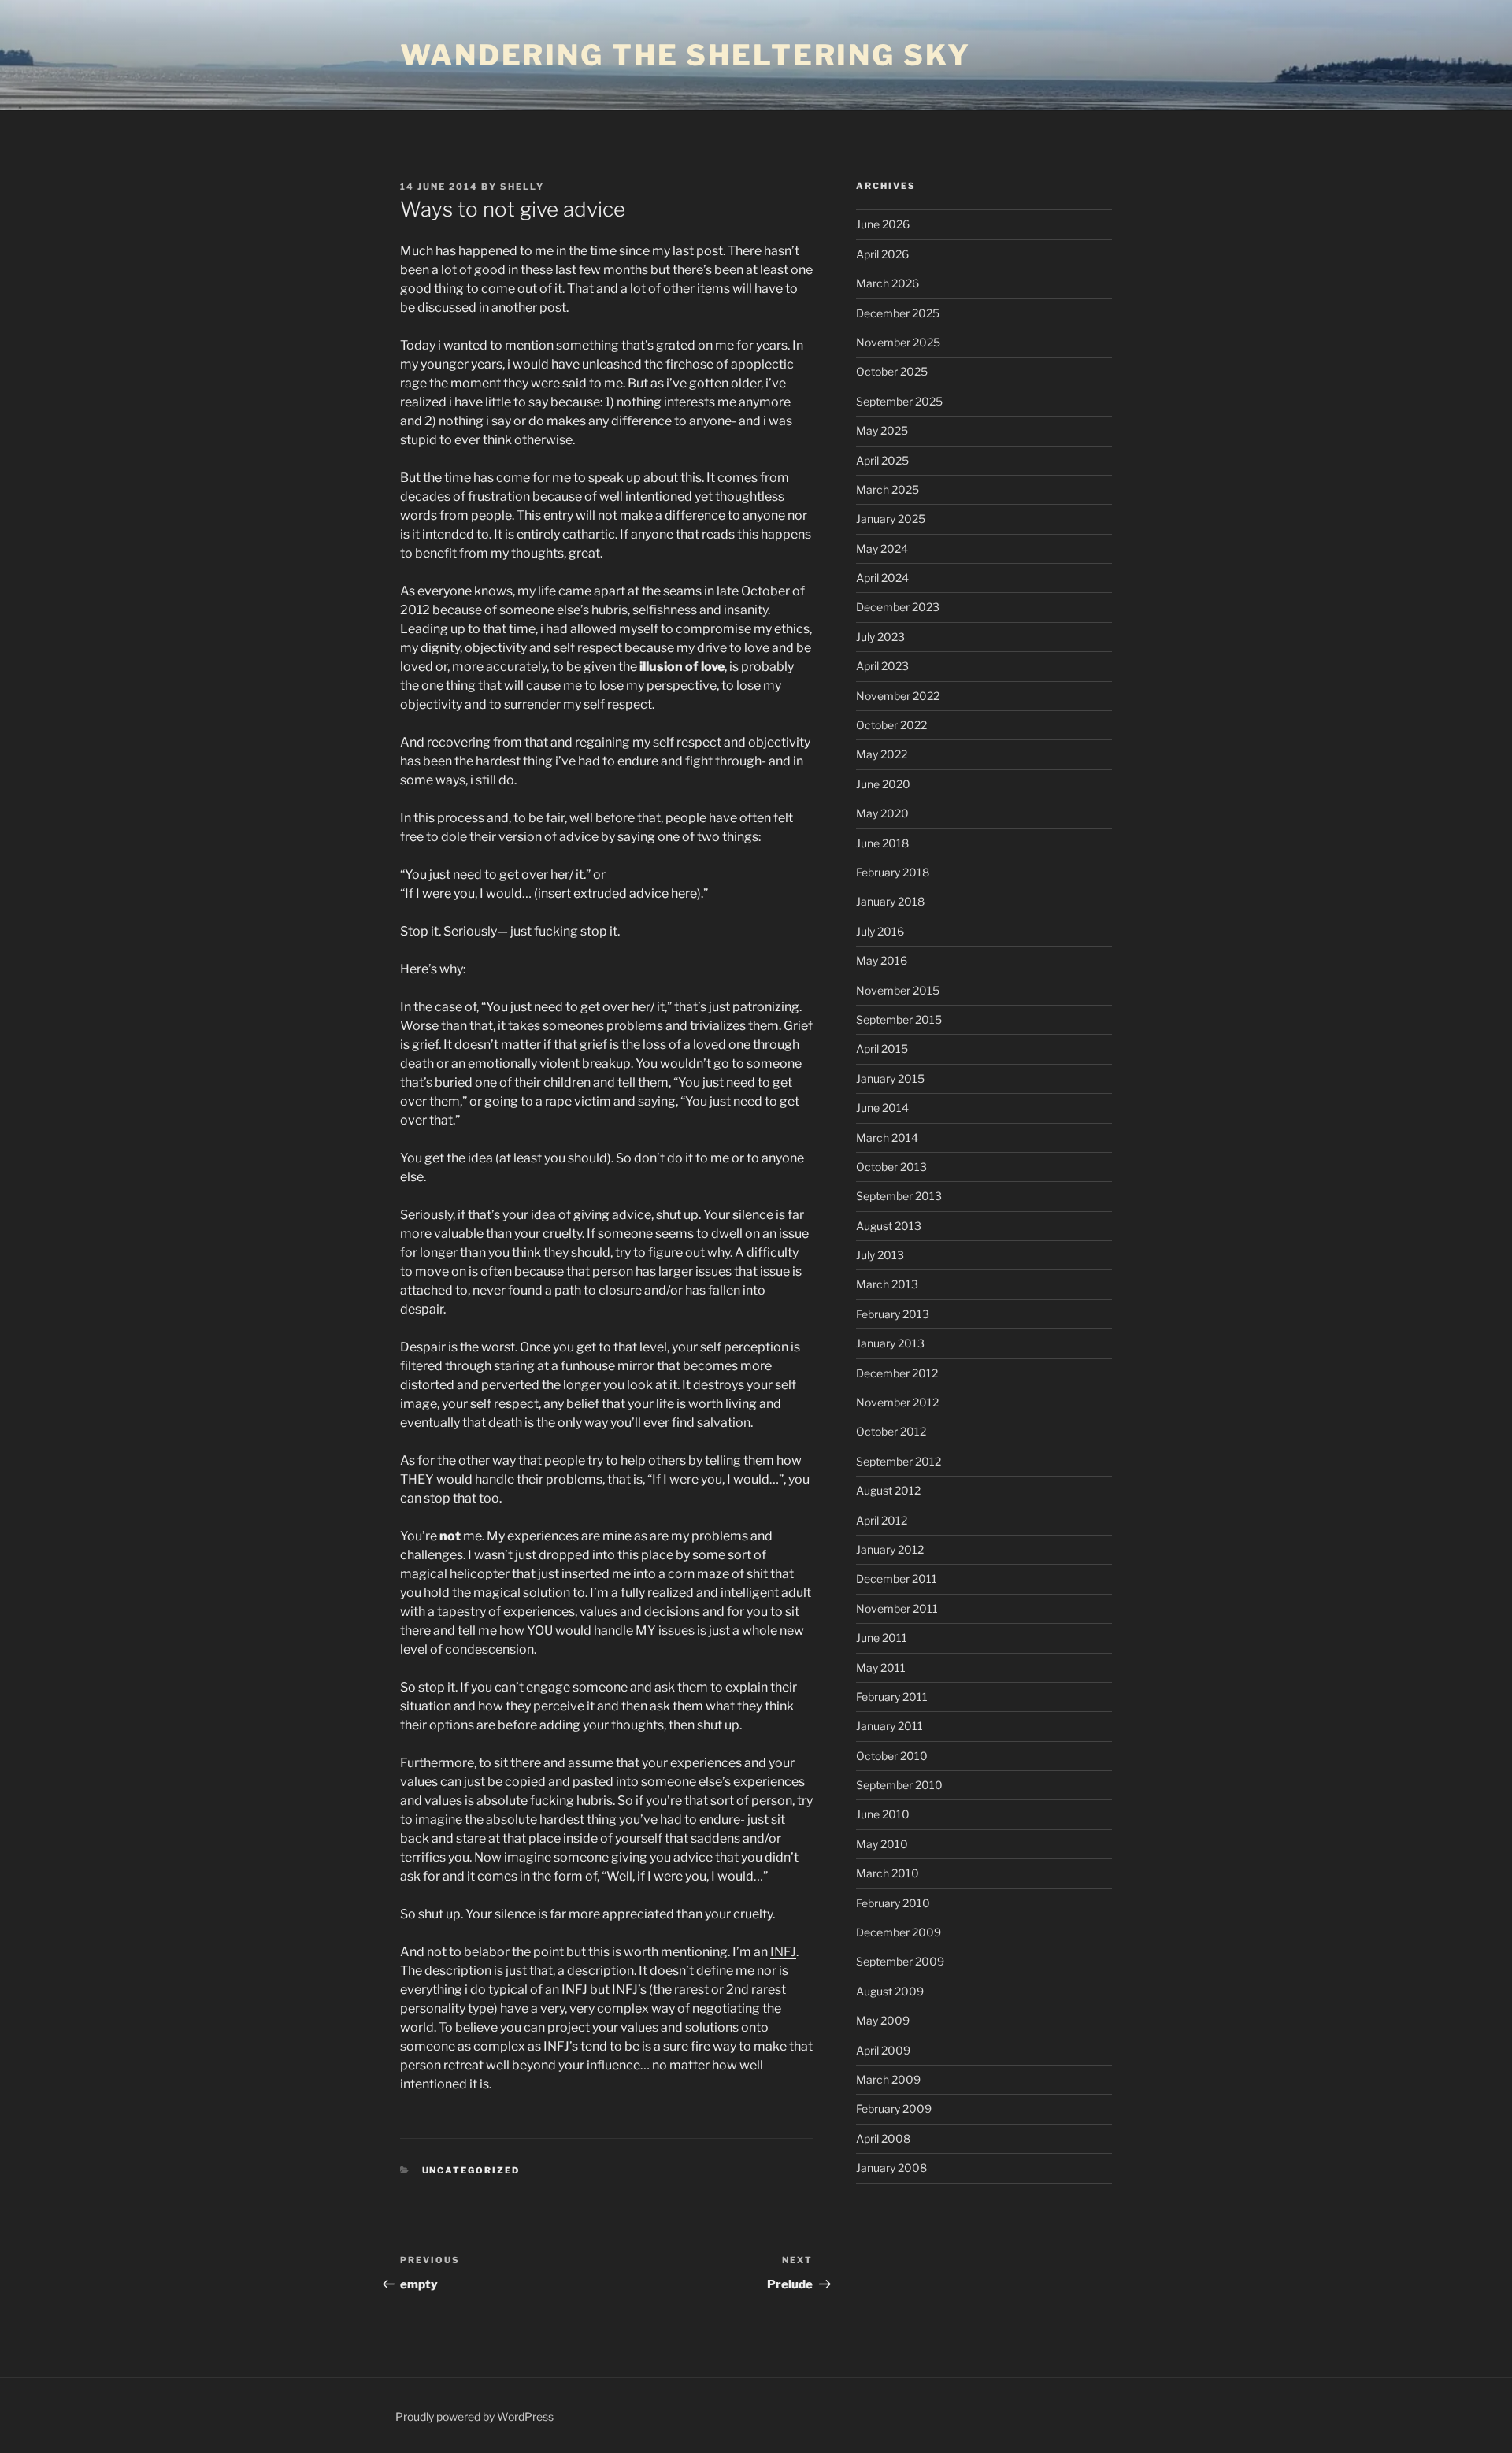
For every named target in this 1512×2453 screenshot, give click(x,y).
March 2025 (888, 489)
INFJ (783, 1952)
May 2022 (882, 754)
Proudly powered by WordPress (474, 2416)
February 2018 (893, 872)
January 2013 (890, 1343)
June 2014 (882, 1108)
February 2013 (893, 1314)
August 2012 (888, 1490)
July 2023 (880, 637)
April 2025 (882, 460)
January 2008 (891, 2168)
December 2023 (898, 607)
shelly (522, 187)
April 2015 (882, 1049)
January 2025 (891, 519)
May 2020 (882, 813)
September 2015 (899, 1019)
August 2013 (889, 1226)
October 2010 (892, 1756)
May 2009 (883, 2020)
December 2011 (897, 1579)
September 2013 (899, 1196)
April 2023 (882, 666)
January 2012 (890, 1549)
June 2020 (883, 784)
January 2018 (890, 901)
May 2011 (881, 1667)
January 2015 (890, 1078)
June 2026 (883, 224)
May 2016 (882, 960)
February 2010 (893, 1903)
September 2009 (900, 1961)
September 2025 (899, 401)
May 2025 (882, 430)
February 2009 (894, 2108)
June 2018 (882, 843)
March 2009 (888, 2079)
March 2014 (887, 1138)
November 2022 (898, 696)
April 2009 (883, 2050)
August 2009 (890, 1991)
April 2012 (882, 1520)
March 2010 (888, 1873)
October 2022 (891, 725)
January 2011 (889, 1726)
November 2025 (898, 342)
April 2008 (883, 2138)
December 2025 (898, 313)
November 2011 (897, 1608)
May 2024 (882, 548)
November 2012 (897, 1402)
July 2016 (880, 931)
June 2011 (882, 1638)
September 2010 (899, 1785)
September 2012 (899, 1461)
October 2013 (891, 1167)
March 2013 (887, 1284)
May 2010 (882, 1844)
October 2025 (892, 371)
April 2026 (882, 254)
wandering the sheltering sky (686, 55)
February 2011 (892, 1697)
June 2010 (883, 1814)
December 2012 (897, 1373)
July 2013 (880, 1255)
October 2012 (891, 1431)
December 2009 (899, 1932)
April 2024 (882, 578)
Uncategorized (471, 2170)
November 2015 (898, 990)
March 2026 (888, 283)
